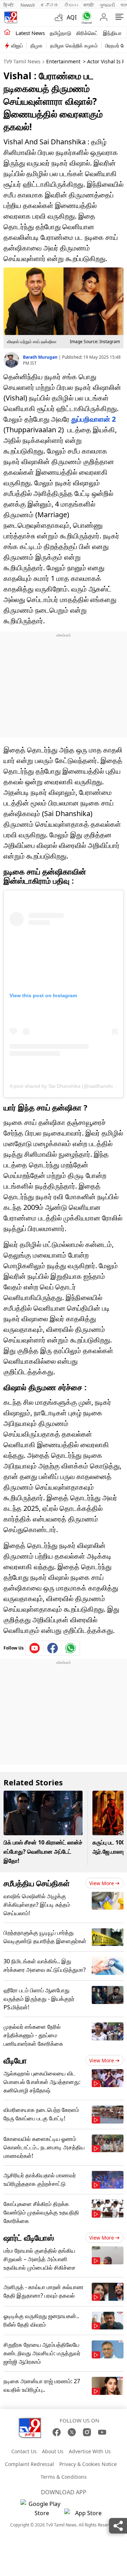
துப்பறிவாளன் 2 (93, 419)
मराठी (89, 5)
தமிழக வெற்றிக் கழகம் (74, 45)
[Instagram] (87, 2432)
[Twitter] (72, 2432)
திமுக (37, 45)
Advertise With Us (90, 2451)
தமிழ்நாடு (61, 33)
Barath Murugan (41, 357)
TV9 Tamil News (22, 61)
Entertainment (63, 61)
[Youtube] (35, 1648)
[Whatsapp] (85, 18)
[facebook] (53, 1648)
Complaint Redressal (29, 2464)
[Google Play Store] (42, 2508)
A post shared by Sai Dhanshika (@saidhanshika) (65, 1086)
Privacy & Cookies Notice (88, 2464)
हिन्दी (9, 5)
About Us (53, 2451)
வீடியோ (15, 2060)
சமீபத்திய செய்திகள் (37, 1883)
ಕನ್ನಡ (49, 5)
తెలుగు (71, 5)
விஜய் (17, 45)
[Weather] (61, 17)
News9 (28, 5)
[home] (7, 33)
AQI (72, 17)
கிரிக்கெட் (87, 33)
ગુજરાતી (107, 5)
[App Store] (85, 2515)
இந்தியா (112, 33)
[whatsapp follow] (71, 1648)
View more (102, 1883)
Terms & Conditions (64, 2477)
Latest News (30, 33)
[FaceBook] (57, 2432)
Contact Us (24, 2451)
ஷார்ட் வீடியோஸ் (29, 2237)
